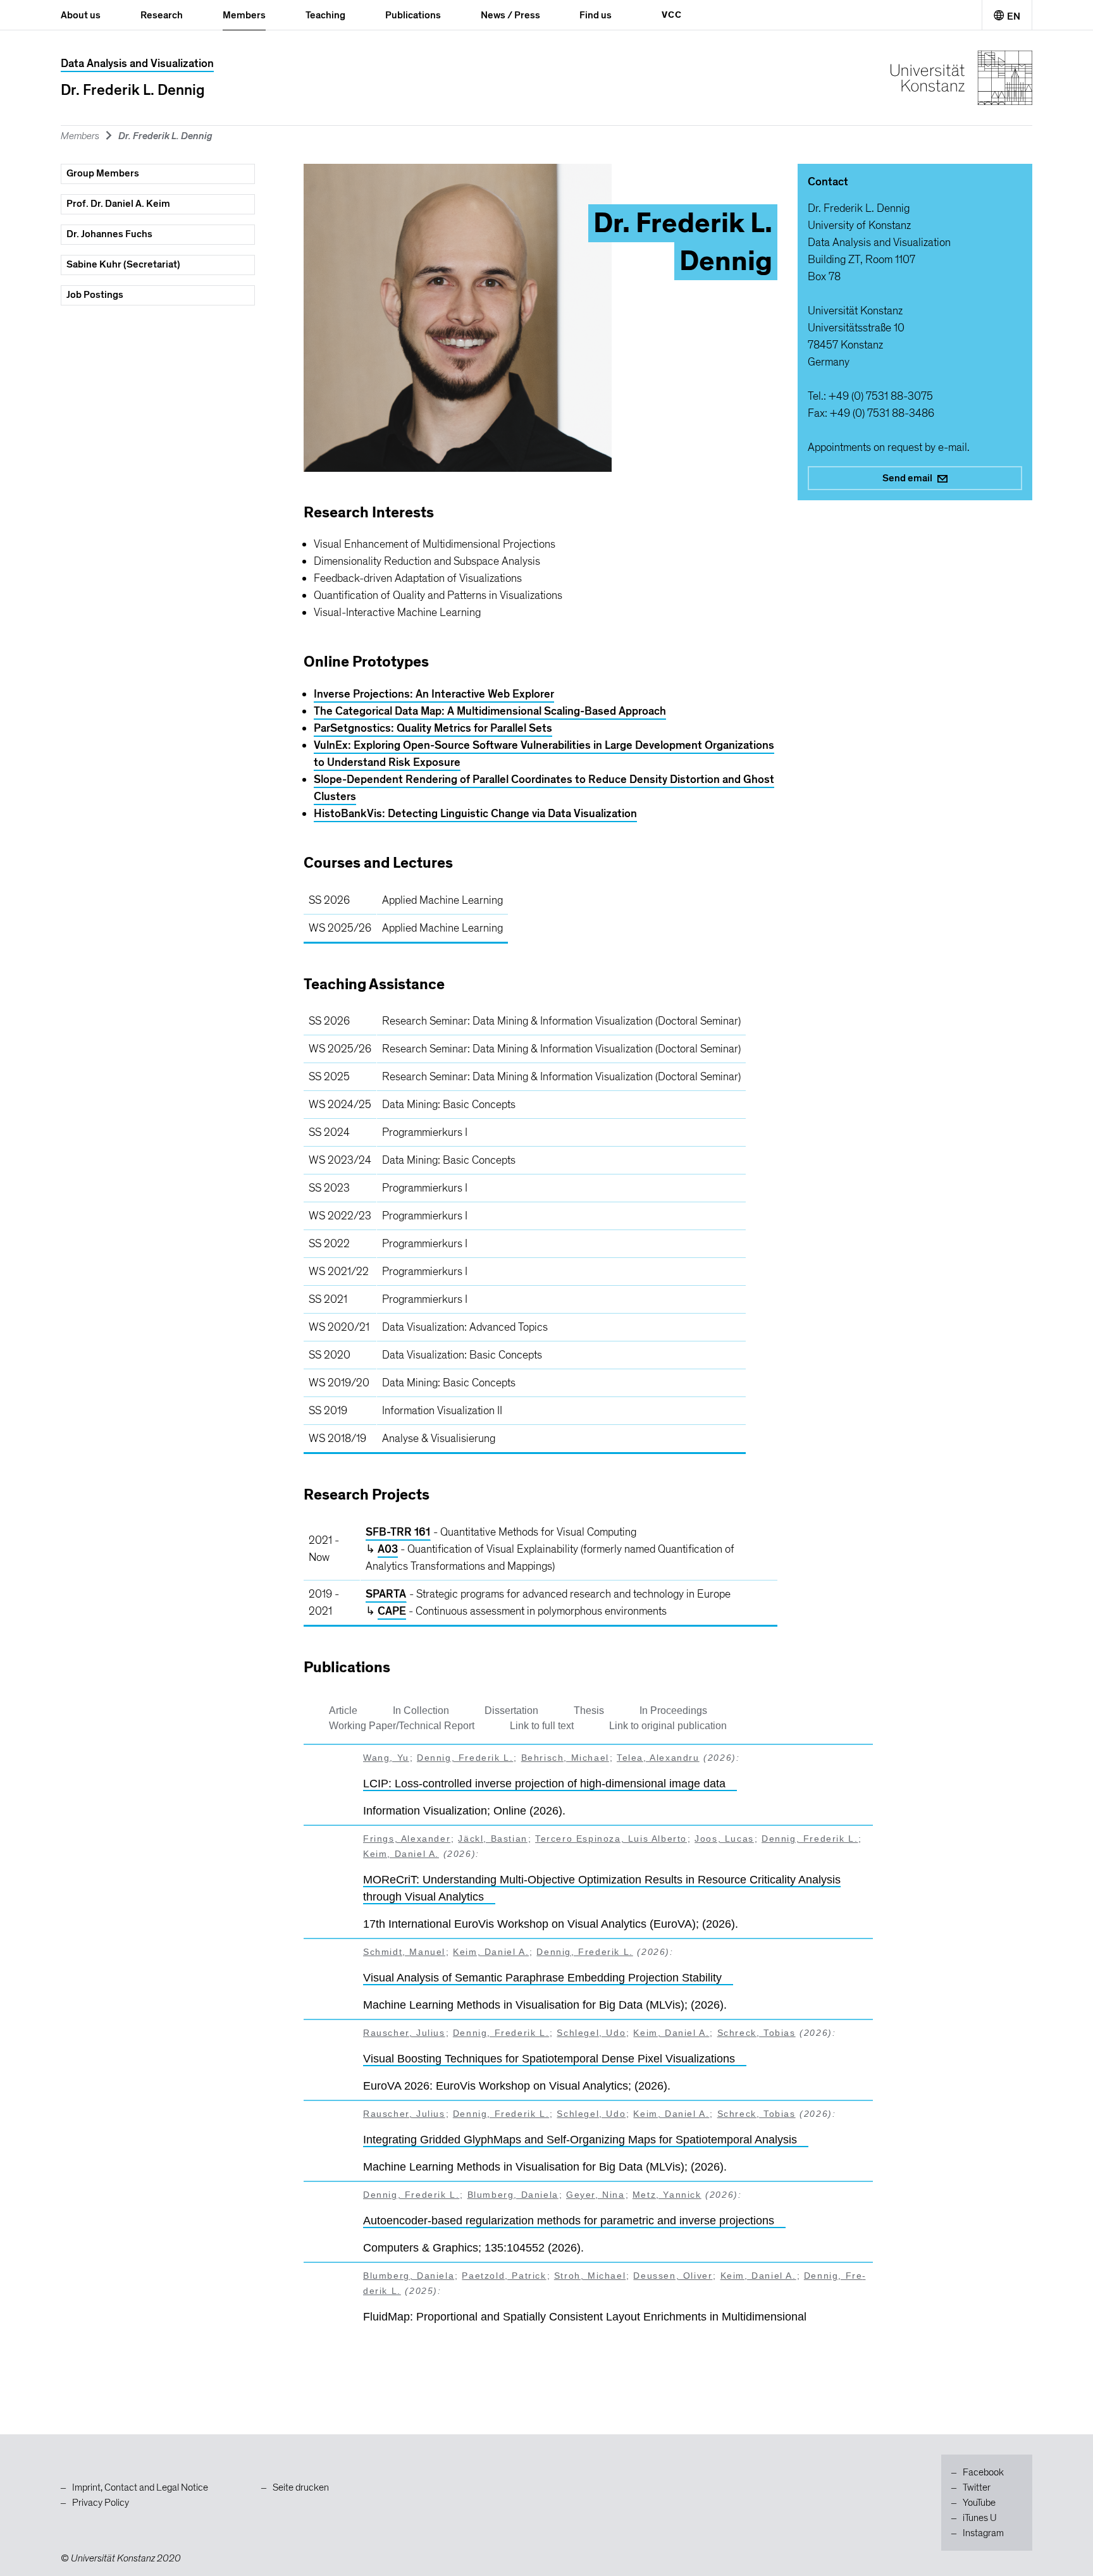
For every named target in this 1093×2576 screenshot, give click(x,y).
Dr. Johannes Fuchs (109, 234)
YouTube (979, 2503)
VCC (672, 15)
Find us (596, 15)
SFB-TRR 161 (398, 1532)
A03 (388, 1549)
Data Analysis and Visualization (137, 64)
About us (81, 15)
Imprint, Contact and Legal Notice (140, 2487)
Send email (907, 478)
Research (162, 15)
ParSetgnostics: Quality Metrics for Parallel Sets (433, 728)
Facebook (983, 2472)
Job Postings (95, 295)
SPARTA (386, 1594)
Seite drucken (301, 2487)
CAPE (392, 1611)
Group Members (103, 173)
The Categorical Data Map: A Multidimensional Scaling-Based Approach (490, 711)
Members (244, 15)
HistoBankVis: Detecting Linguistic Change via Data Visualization (475, 814)
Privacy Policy (101, 2503)
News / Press (510, 15)
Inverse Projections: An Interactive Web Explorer (434, 694)
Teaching (325, 15)
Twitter (977, 2487)
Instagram (983, 2533)
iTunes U (980, 2518)
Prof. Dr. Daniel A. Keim (118, 204)
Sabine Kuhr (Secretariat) (123, 264)
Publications (413, 15)
